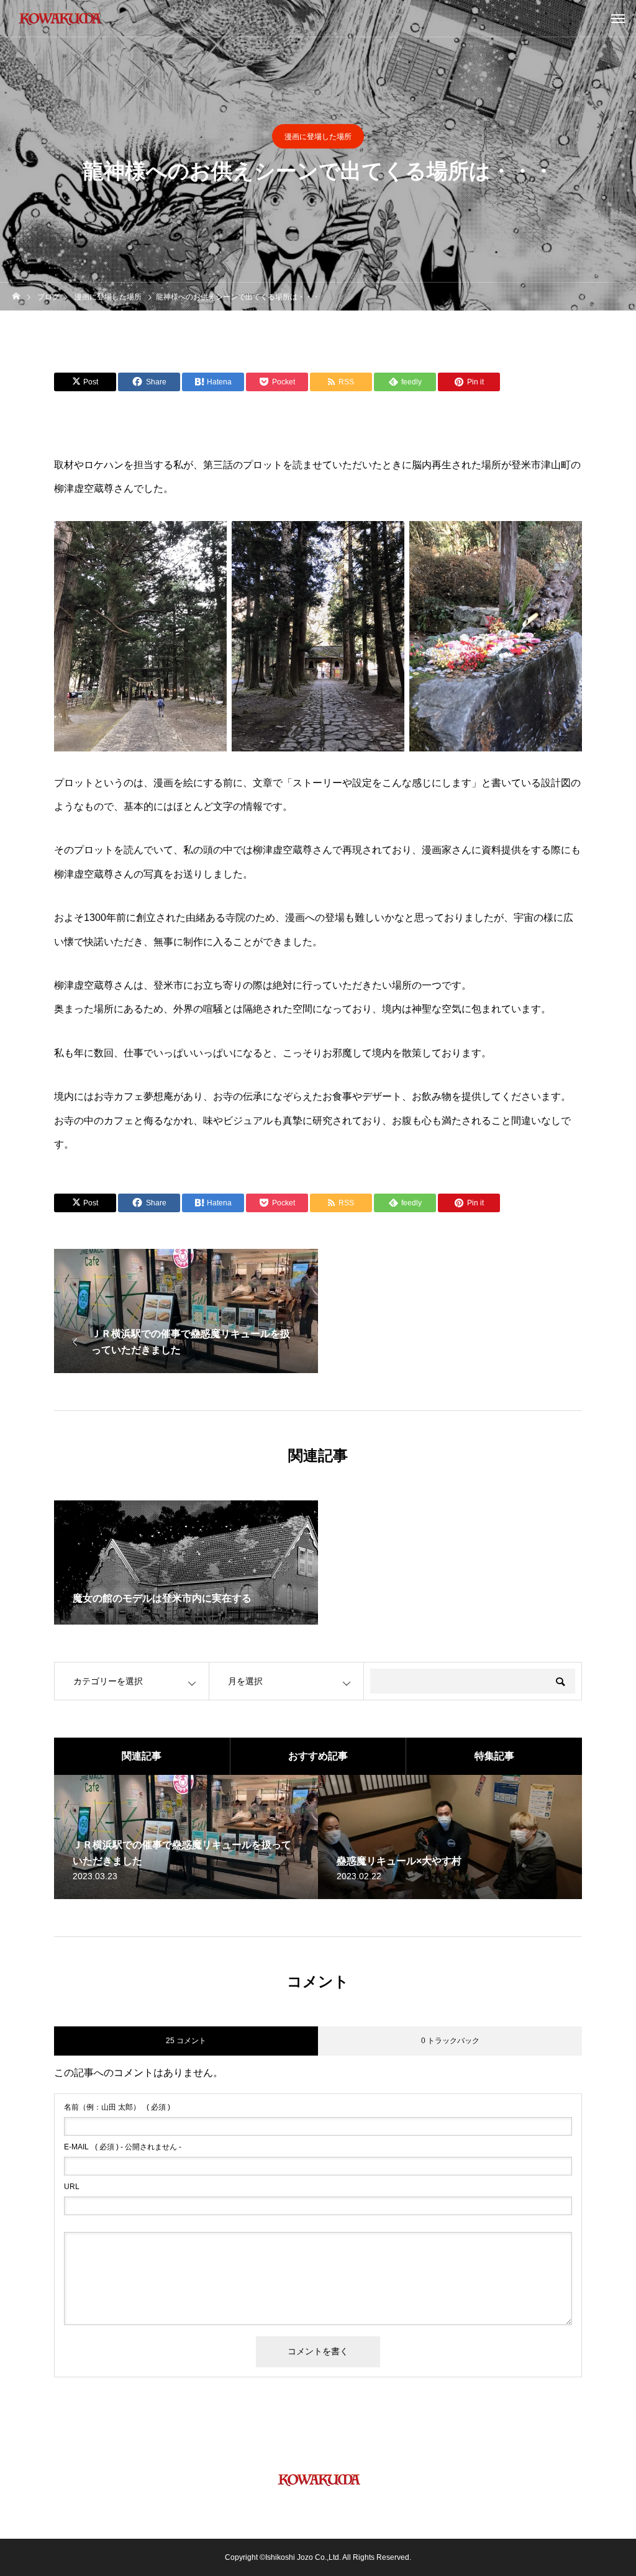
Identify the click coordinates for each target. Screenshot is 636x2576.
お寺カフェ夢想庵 (134, 1096)
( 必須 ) (117, 2107)
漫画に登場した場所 (318, 137)
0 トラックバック (450, 2041)
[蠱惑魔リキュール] (59, 19)
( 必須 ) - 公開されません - (123, 2147)
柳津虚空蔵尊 (84, 488)
